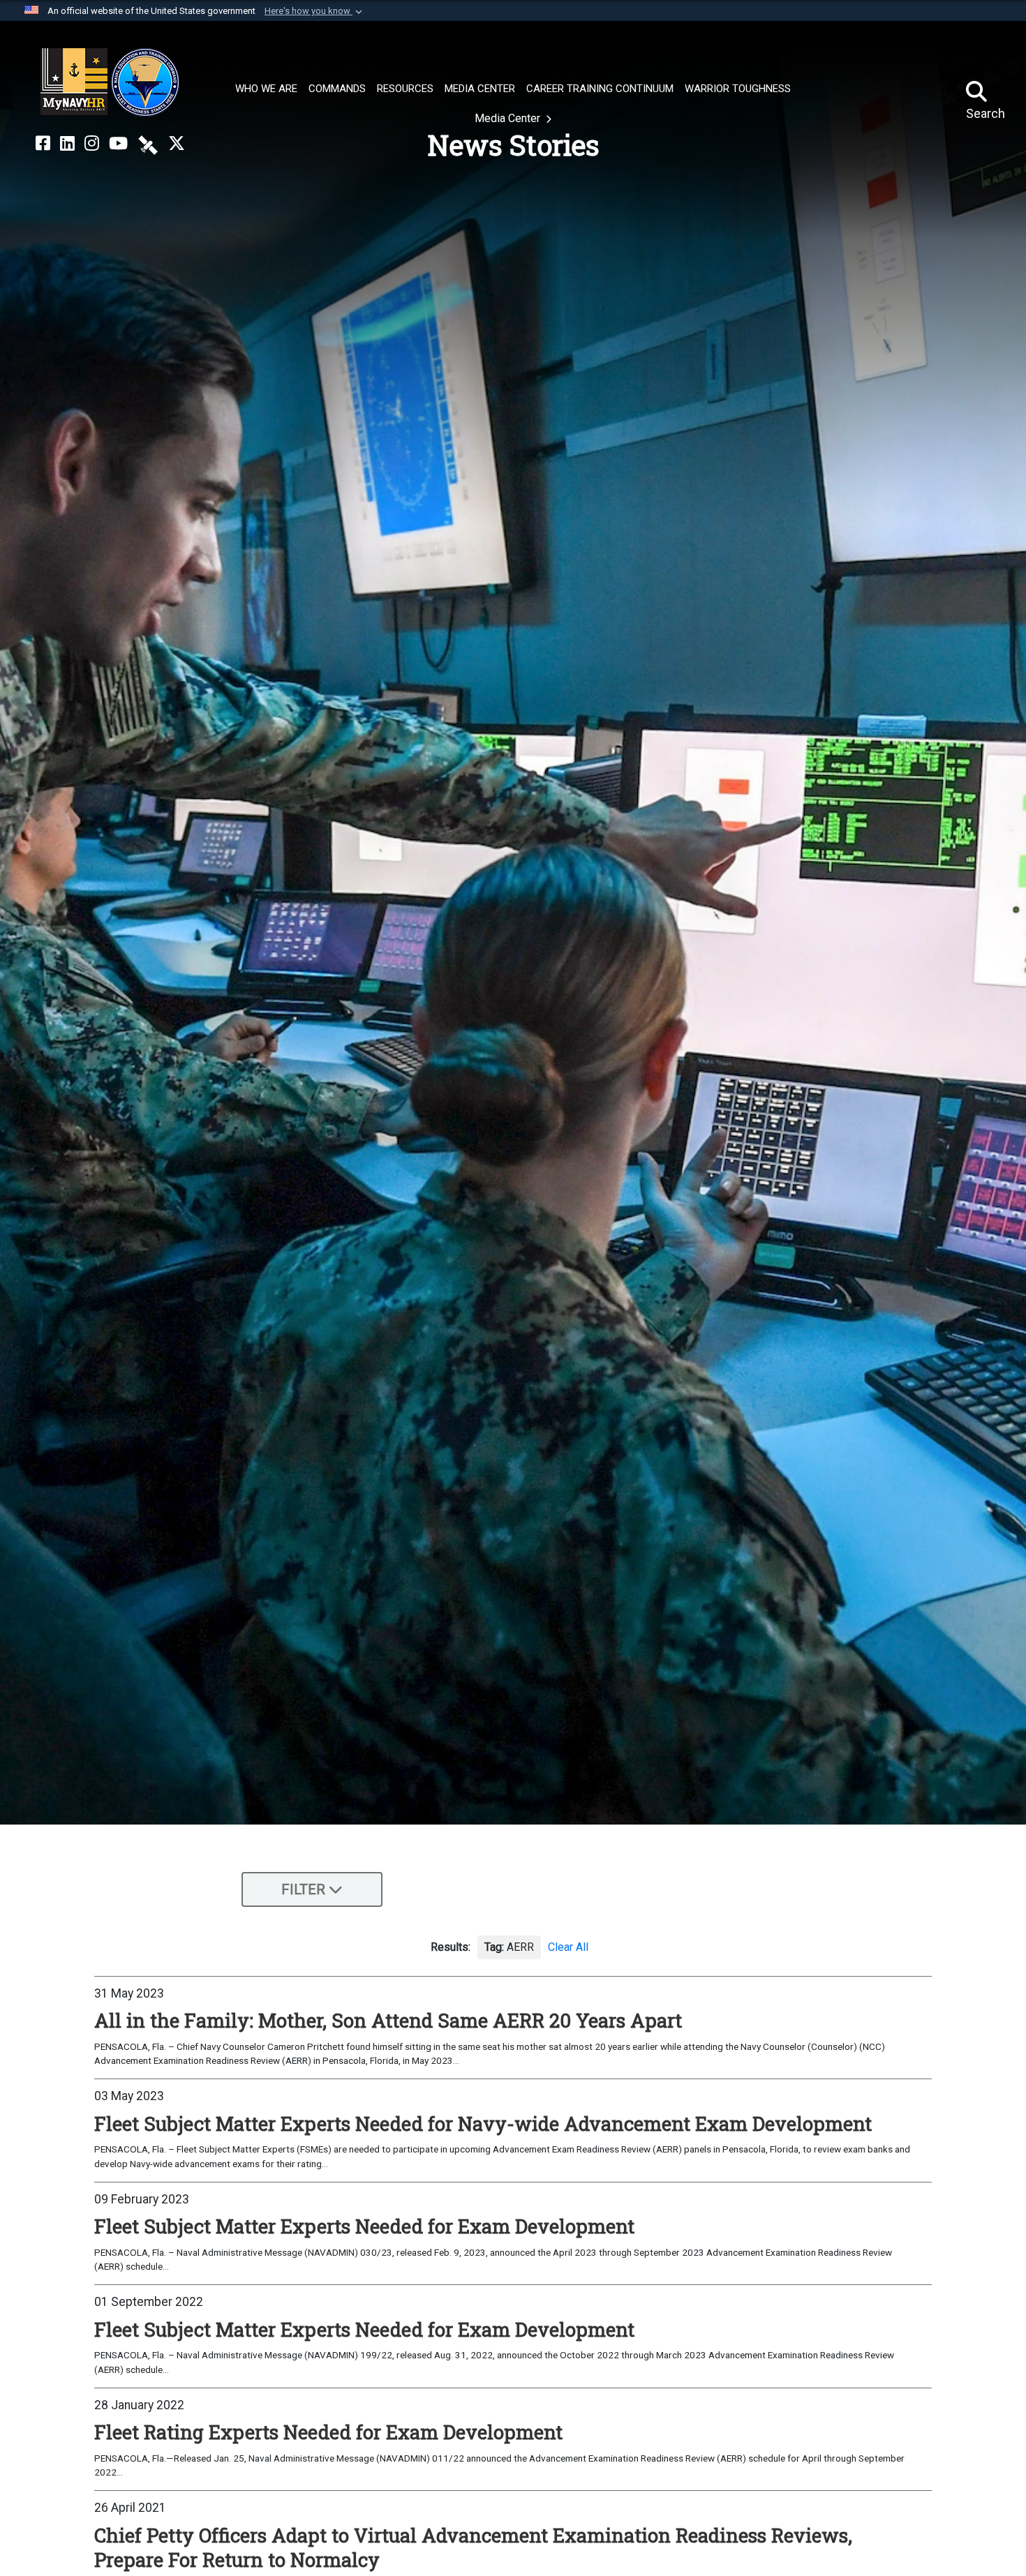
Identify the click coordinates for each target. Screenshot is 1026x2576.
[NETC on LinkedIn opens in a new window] (67, 144)
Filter (303, 1889)
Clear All (568, 1947)
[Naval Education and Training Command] (110, 82)
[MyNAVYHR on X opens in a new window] (177, 144)
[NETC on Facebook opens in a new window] (43, 144)
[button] (315, 11)
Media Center (509, 118)
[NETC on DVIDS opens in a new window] (148, 144)
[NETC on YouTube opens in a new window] (118, 144)
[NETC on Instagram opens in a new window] (92, 144)
